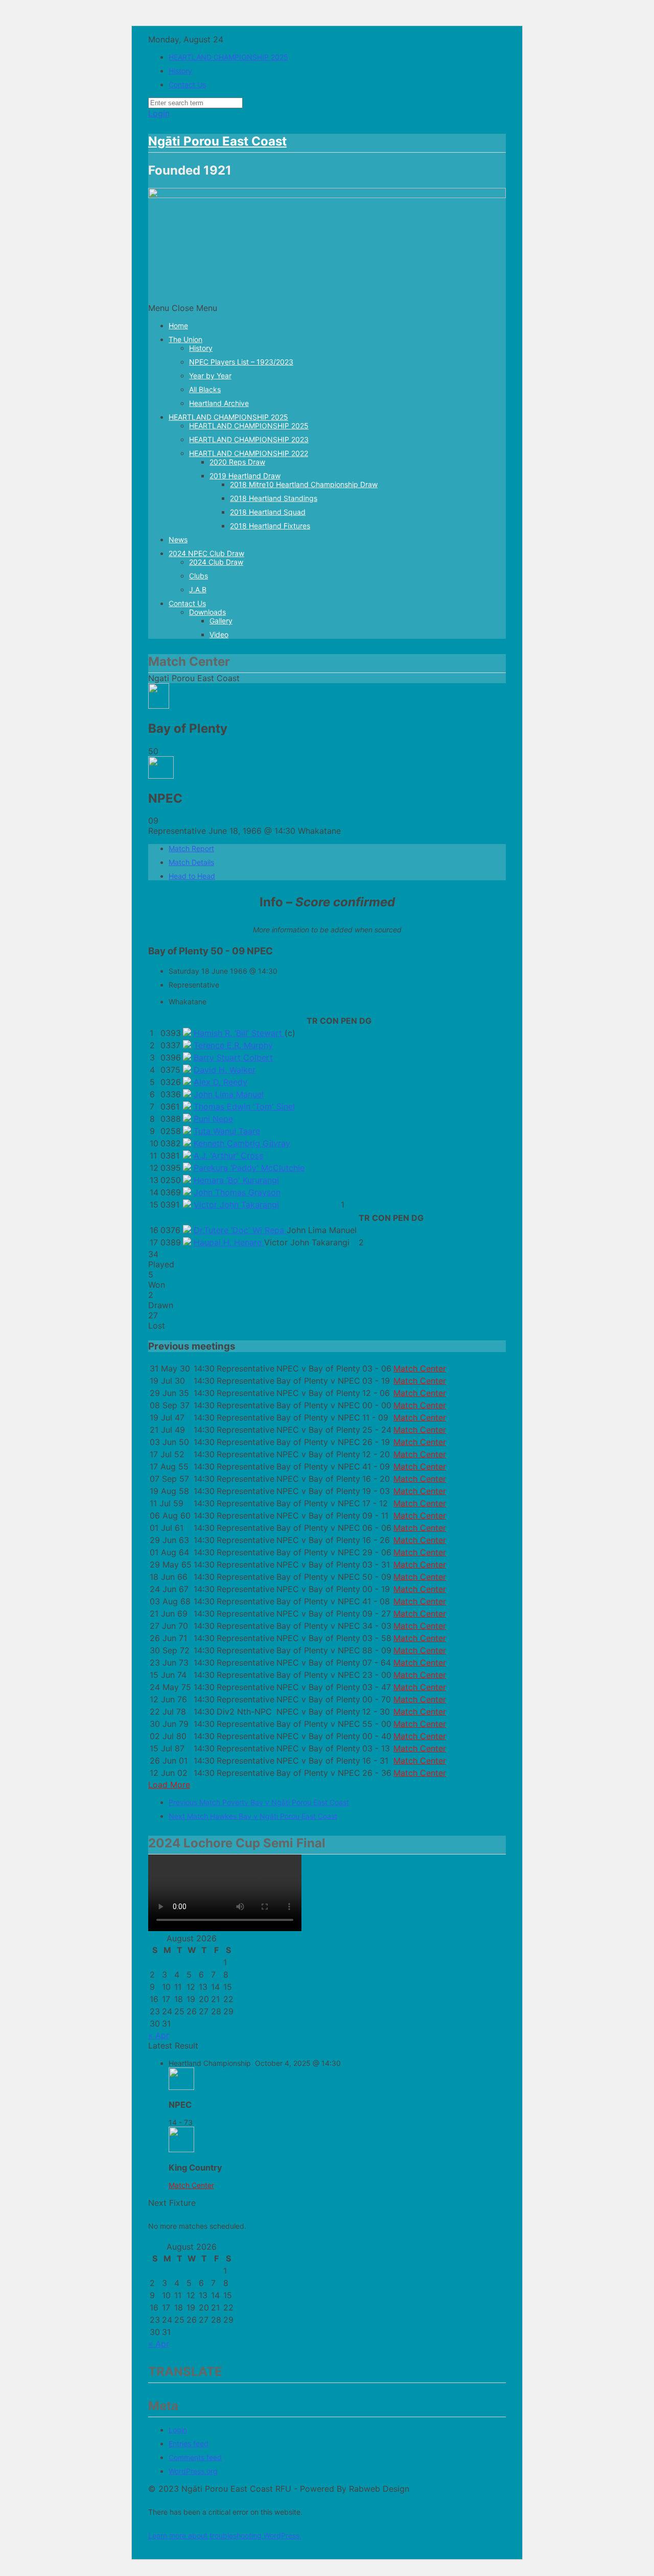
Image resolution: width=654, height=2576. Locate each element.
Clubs (198, 576)
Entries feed (189, 2443)
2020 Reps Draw (237, 462)
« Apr (159, 2035)
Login (159, 113)
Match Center (420, 1368)
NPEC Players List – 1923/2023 (241, 362)
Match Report (191, 848)
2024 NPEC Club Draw (206, 553)
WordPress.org (193, 2471)
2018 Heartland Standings (274, 498)
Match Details (191, 862)
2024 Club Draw (216, 562)
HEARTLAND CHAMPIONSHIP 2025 (228, 57)
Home (178, 326)
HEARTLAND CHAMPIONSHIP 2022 (249, 453)
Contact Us (187, 85)
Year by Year (210, 376)
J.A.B (198, 589)
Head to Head (192, 876)
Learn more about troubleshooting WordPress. (225, 2535)
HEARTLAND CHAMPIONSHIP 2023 (249, 439)
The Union (185, 339)
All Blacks (205, 389)
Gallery (221, 621)
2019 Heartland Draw (245, 476)
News (178, 539)
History (180, 71)
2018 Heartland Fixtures (270, 526)
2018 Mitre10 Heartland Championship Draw (304, 484)
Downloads (207, 612)
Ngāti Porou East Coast (217, 141)
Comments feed (195, 2457)
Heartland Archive (219, 403)
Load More (169, 1785)
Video (219, 634)
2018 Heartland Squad (268, 512)
